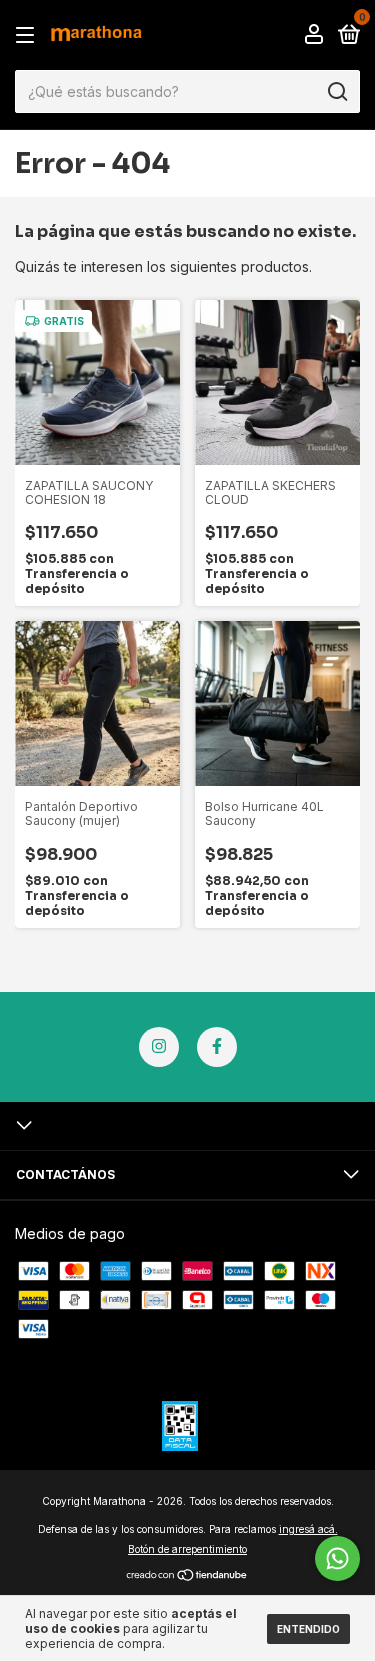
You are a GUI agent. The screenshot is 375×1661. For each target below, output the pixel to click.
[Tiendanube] (187, 1576)
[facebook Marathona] (217, 1047)
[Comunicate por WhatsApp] (337, 1558)
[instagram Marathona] (159, 1047)
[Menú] (28, 35)
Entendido (308, 1629)
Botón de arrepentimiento (187, 1549)
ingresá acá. (308, 1529)
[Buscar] (336, 92)
